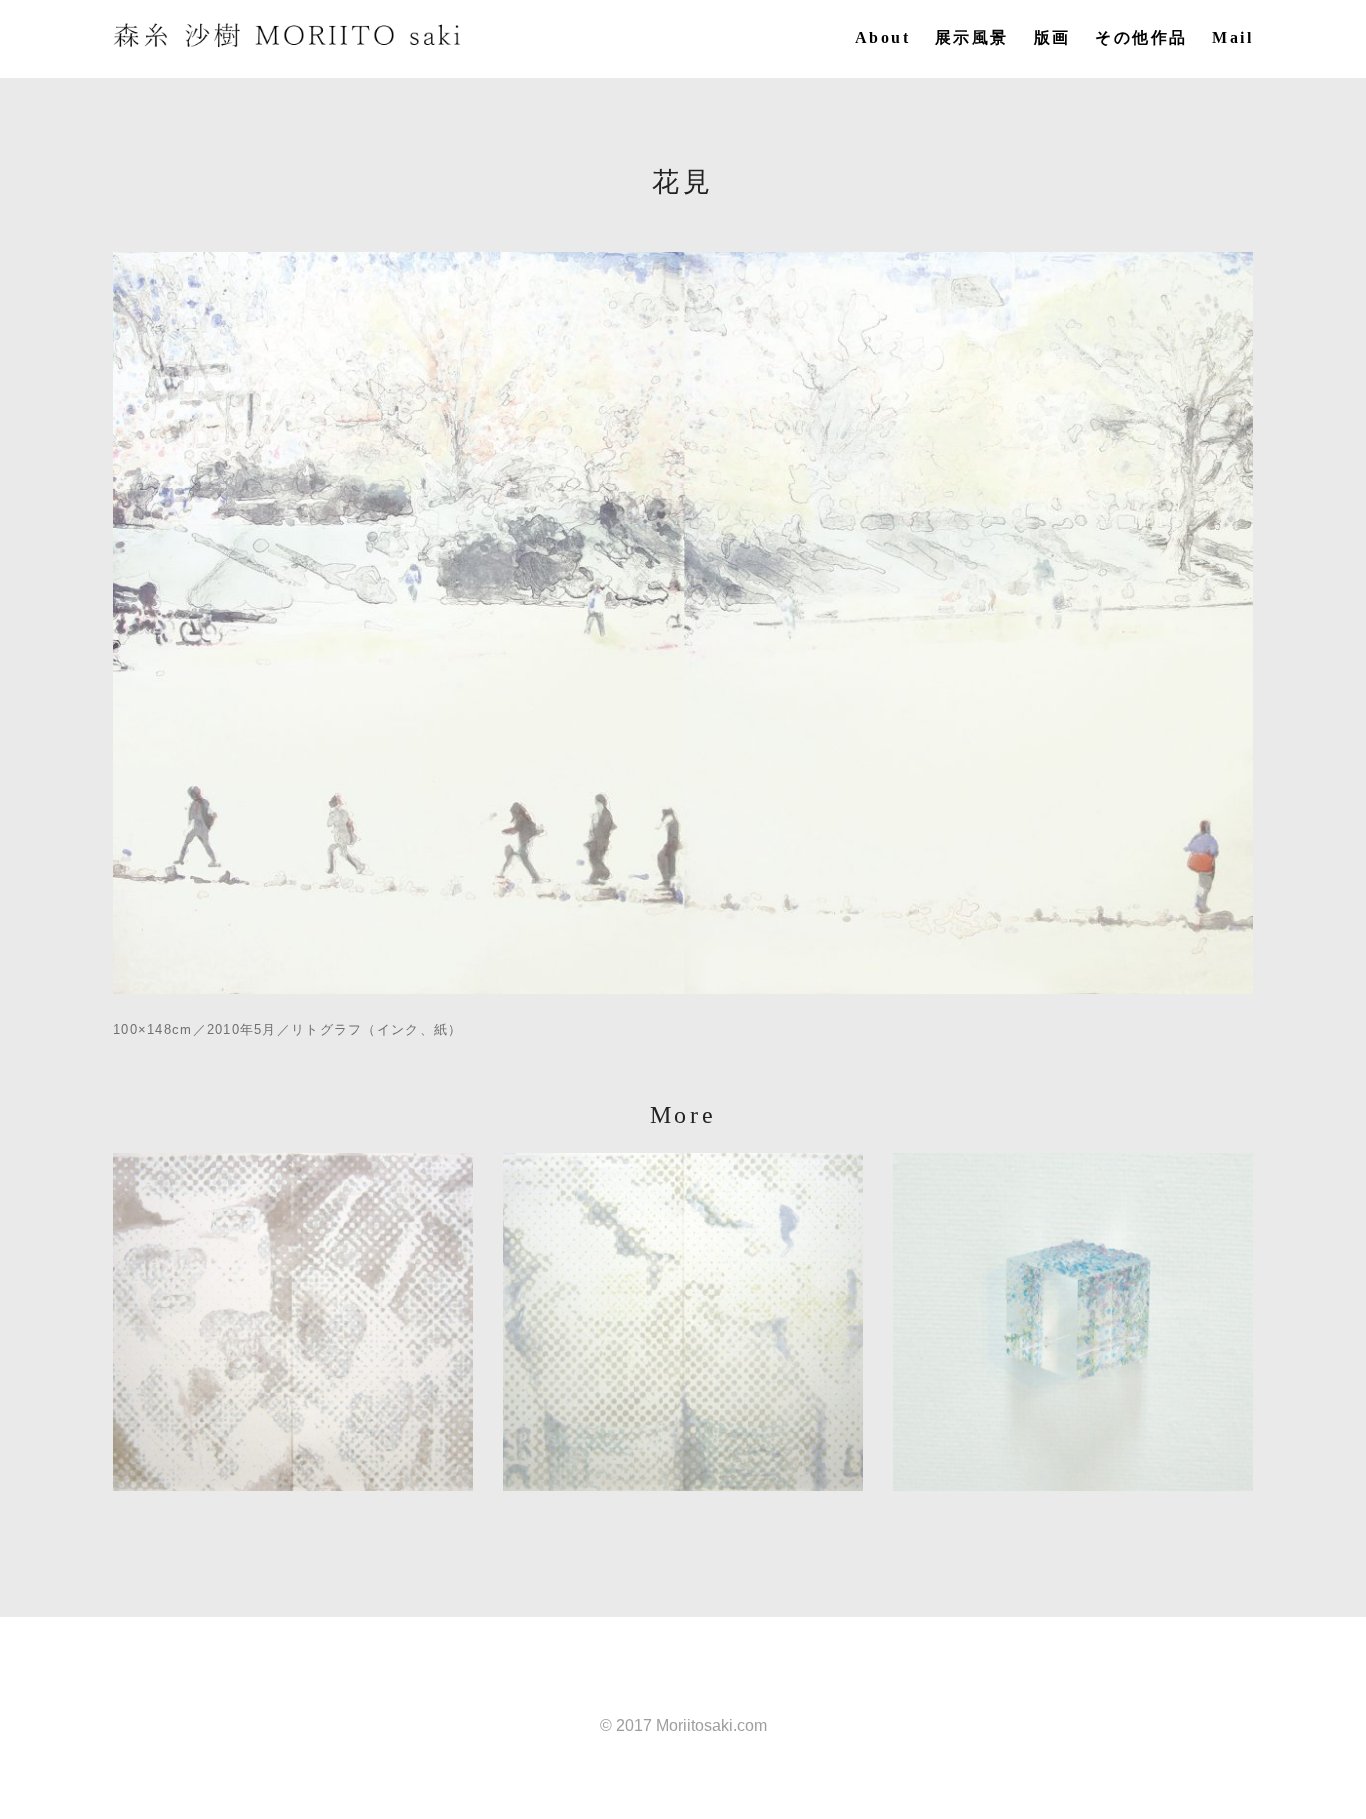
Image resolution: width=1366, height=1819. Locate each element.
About (882, 37)
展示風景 (972, 37)
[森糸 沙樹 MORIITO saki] (288, 35)
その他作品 (1141, 37)
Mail (1232, 37)
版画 (1052, 37)
